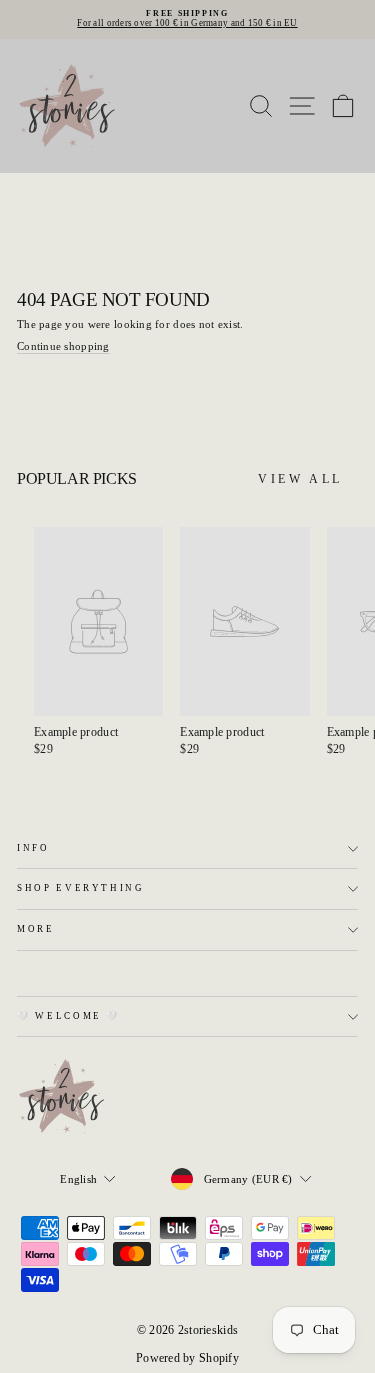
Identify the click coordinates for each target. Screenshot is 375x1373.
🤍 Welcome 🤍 (68, 1016)
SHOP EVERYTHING (81, 888)
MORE (36, 929)
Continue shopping (63, 346)
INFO (33, 848)
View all (300, 479)
